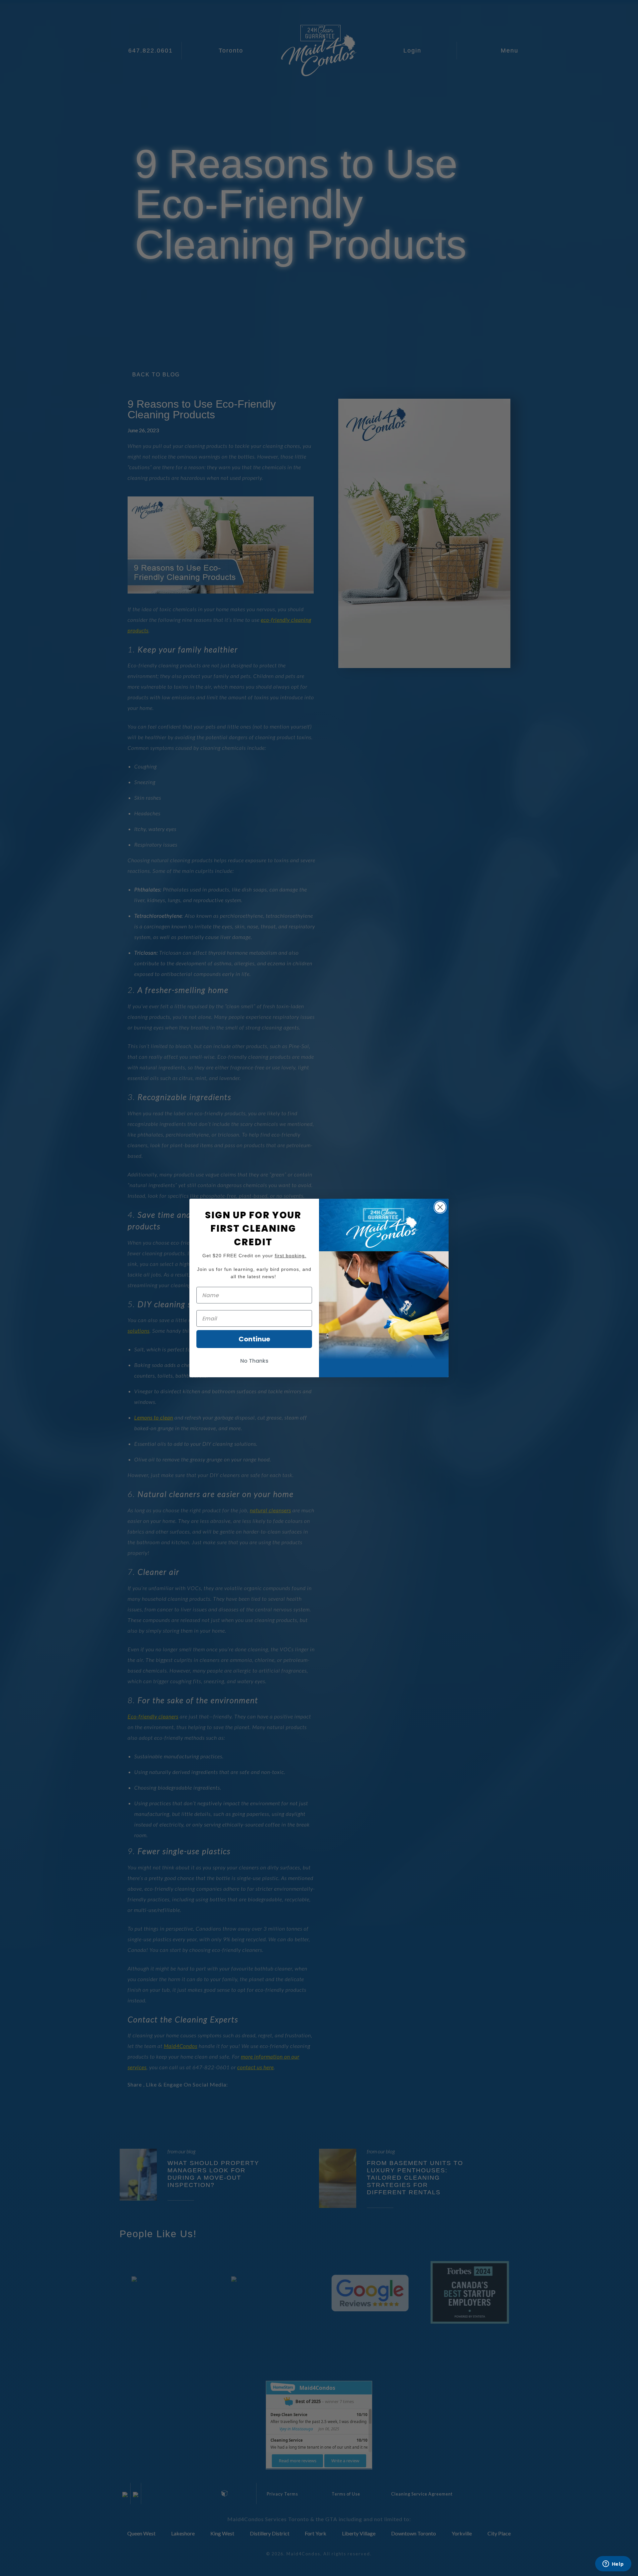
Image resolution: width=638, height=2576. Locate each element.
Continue (254, 1339)
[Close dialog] (440, 1207)
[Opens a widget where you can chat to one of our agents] (613, 2564)
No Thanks (254, 1361)
